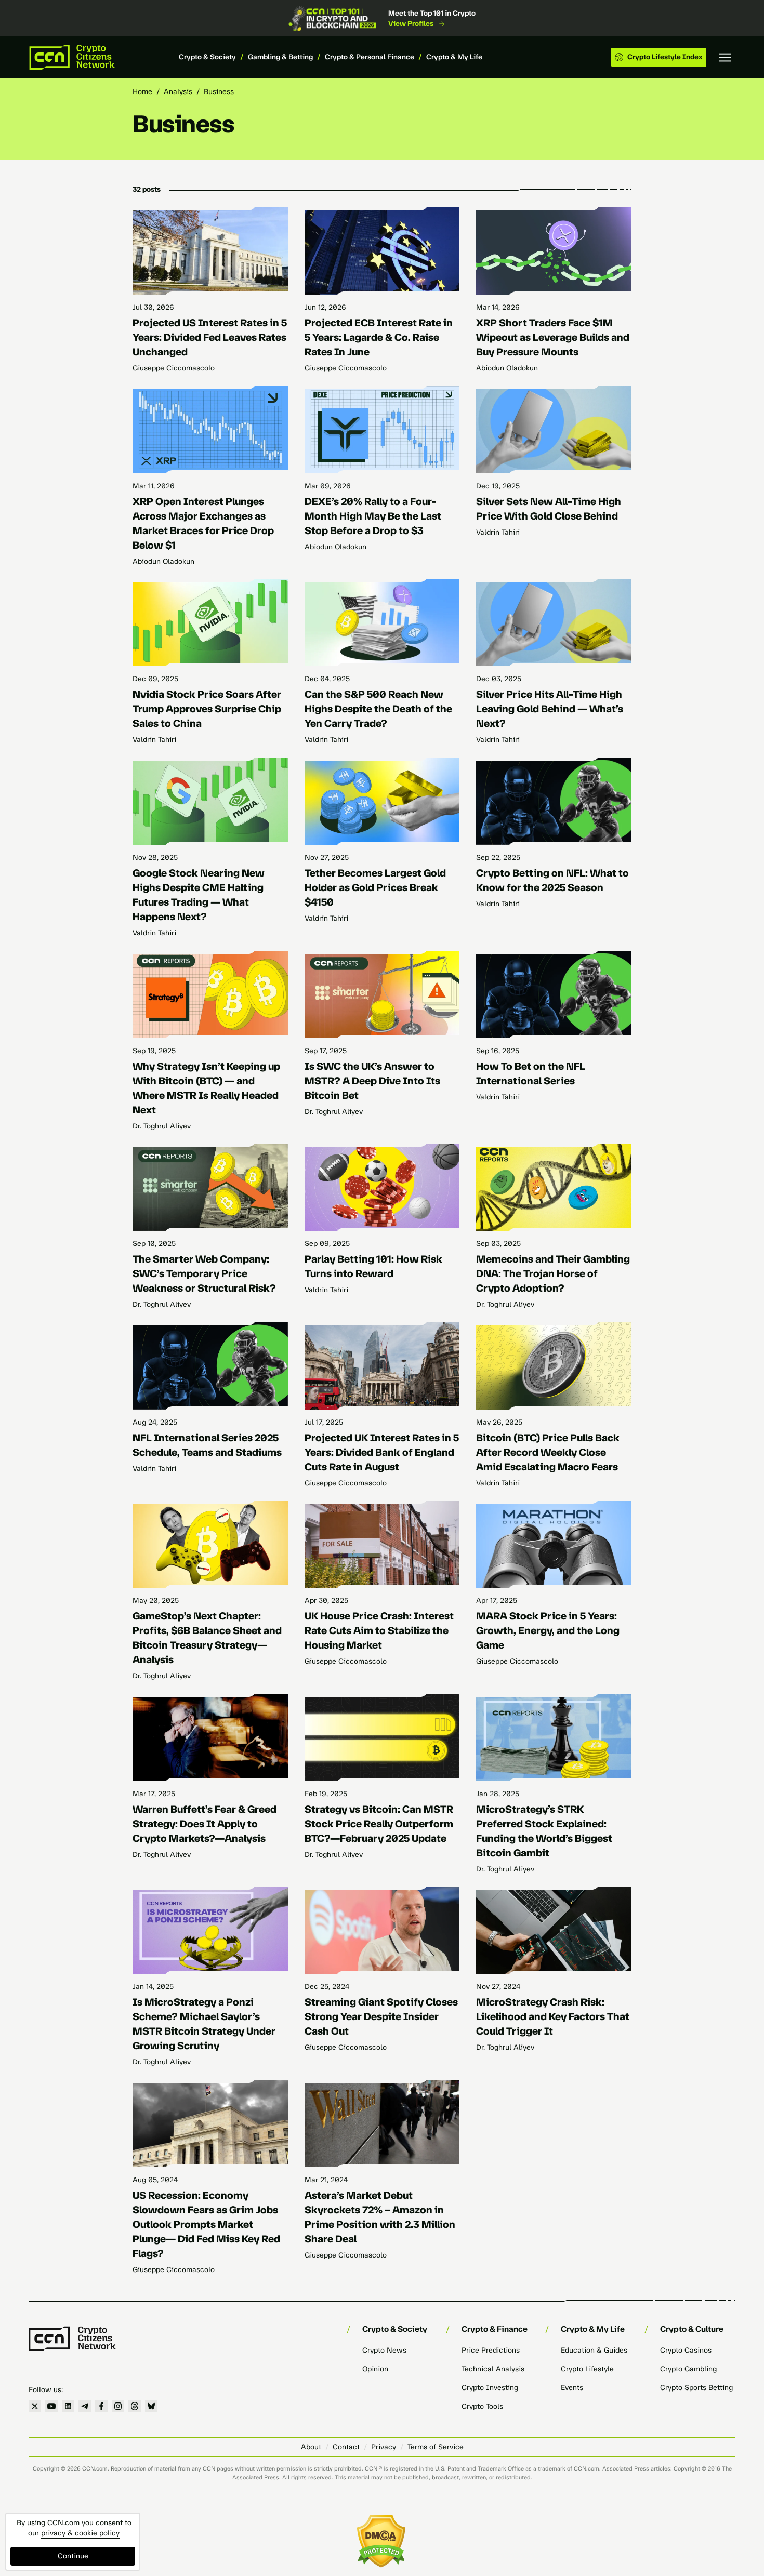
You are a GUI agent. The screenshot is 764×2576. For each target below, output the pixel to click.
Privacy (384, 2447)
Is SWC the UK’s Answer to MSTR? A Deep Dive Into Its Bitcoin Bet (372, 1081)
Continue (73, 2556)
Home (142, 92)
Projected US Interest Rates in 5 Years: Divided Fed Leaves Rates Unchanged (210, 337)
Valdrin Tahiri (498, 532)
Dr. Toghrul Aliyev (162, 1126)
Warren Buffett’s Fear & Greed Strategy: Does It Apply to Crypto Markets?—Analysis (205, 1824)
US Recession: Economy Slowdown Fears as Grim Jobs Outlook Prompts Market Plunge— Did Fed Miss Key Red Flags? (206, 2224)
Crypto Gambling (688, 2369)
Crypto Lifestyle (587, 2369)
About (311, 2447)
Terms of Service (436, 2447)
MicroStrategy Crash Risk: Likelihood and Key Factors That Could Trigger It (553, 2016)
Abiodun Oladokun (507, 368)
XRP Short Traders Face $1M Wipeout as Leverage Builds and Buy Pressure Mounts (553, 337)
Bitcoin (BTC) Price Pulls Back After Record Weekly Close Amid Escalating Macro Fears (548, 1452)
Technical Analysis (493, 2369)
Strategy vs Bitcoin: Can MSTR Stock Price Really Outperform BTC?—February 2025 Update (379, 1824)
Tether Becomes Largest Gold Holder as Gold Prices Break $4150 (375, 887)
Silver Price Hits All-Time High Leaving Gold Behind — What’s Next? (550, 709)
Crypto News (384, 2350)
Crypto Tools (482, 2406)
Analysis (178, 92)
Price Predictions (491, 2350)
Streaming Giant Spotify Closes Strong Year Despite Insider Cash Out (381, 2016)
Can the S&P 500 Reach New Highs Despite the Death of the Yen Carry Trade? (378, 709)
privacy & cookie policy (80, 2533)
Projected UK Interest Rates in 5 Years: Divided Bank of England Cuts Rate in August (382, 1452)
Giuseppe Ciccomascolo (174, 368)
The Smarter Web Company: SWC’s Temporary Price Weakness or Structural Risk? (204, 1273)
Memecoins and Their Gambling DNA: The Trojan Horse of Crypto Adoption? (553, 1273)
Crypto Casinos (686, 2350)
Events (572, 2388)
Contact (346, 2447)
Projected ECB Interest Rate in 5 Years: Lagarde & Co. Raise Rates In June (379, 337)
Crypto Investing (490, 2388)
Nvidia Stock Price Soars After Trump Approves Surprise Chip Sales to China (207, 709)
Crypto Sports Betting (696, 2388)
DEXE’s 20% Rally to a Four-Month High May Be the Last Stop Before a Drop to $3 (373, 516)
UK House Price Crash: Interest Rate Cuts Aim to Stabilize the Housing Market (379, 1630)
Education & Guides (594, 2350)
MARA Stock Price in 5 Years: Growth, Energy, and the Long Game (548, 1630)
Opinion (375, 2369)
